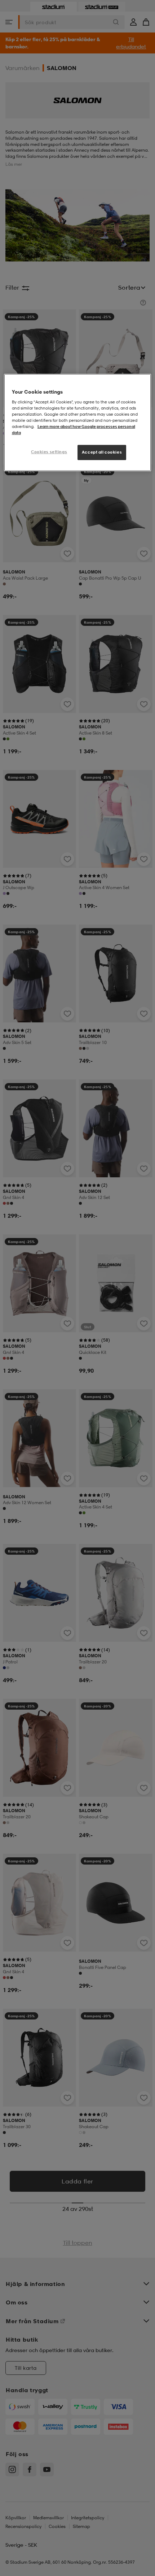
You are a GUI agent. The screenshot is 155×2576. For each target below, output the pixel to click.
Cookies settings (49, 452)
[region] (78, 423)
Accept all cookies (102, 452)
